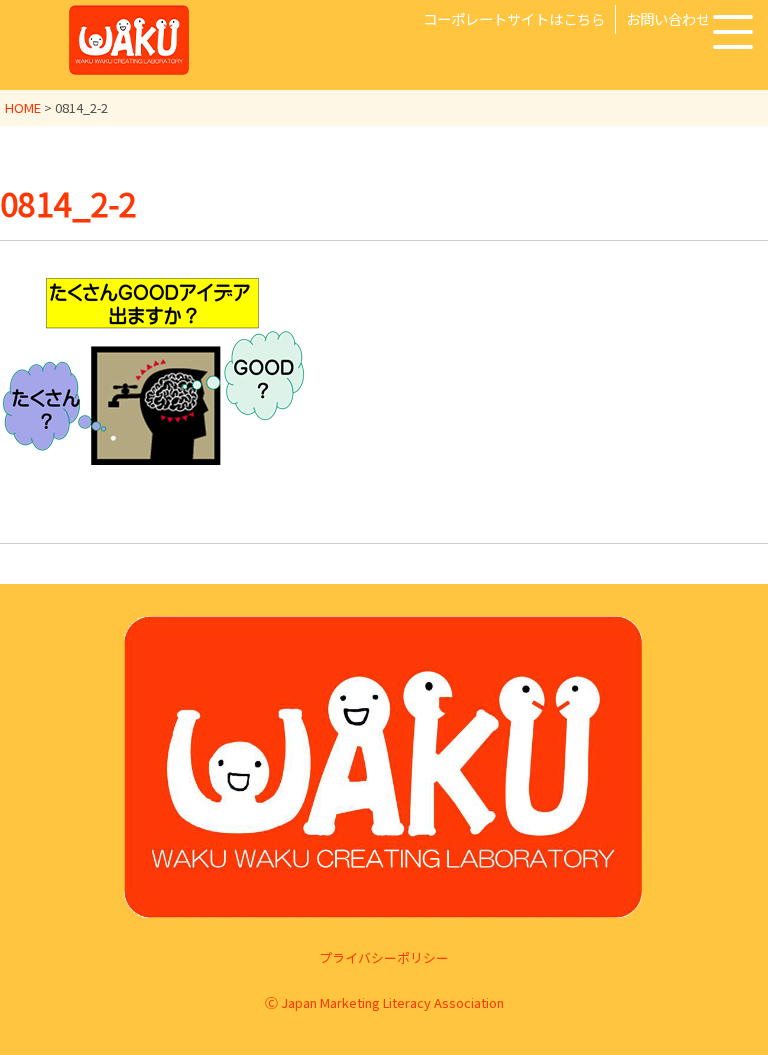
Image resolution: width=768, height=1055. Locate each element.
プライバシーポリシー (384, 957)
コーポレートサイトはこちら (514, 18)
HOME (23, 107)
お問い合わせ (668, 18)
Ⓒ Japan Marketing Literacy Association (384, 1002)
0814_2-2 (68, 203)
